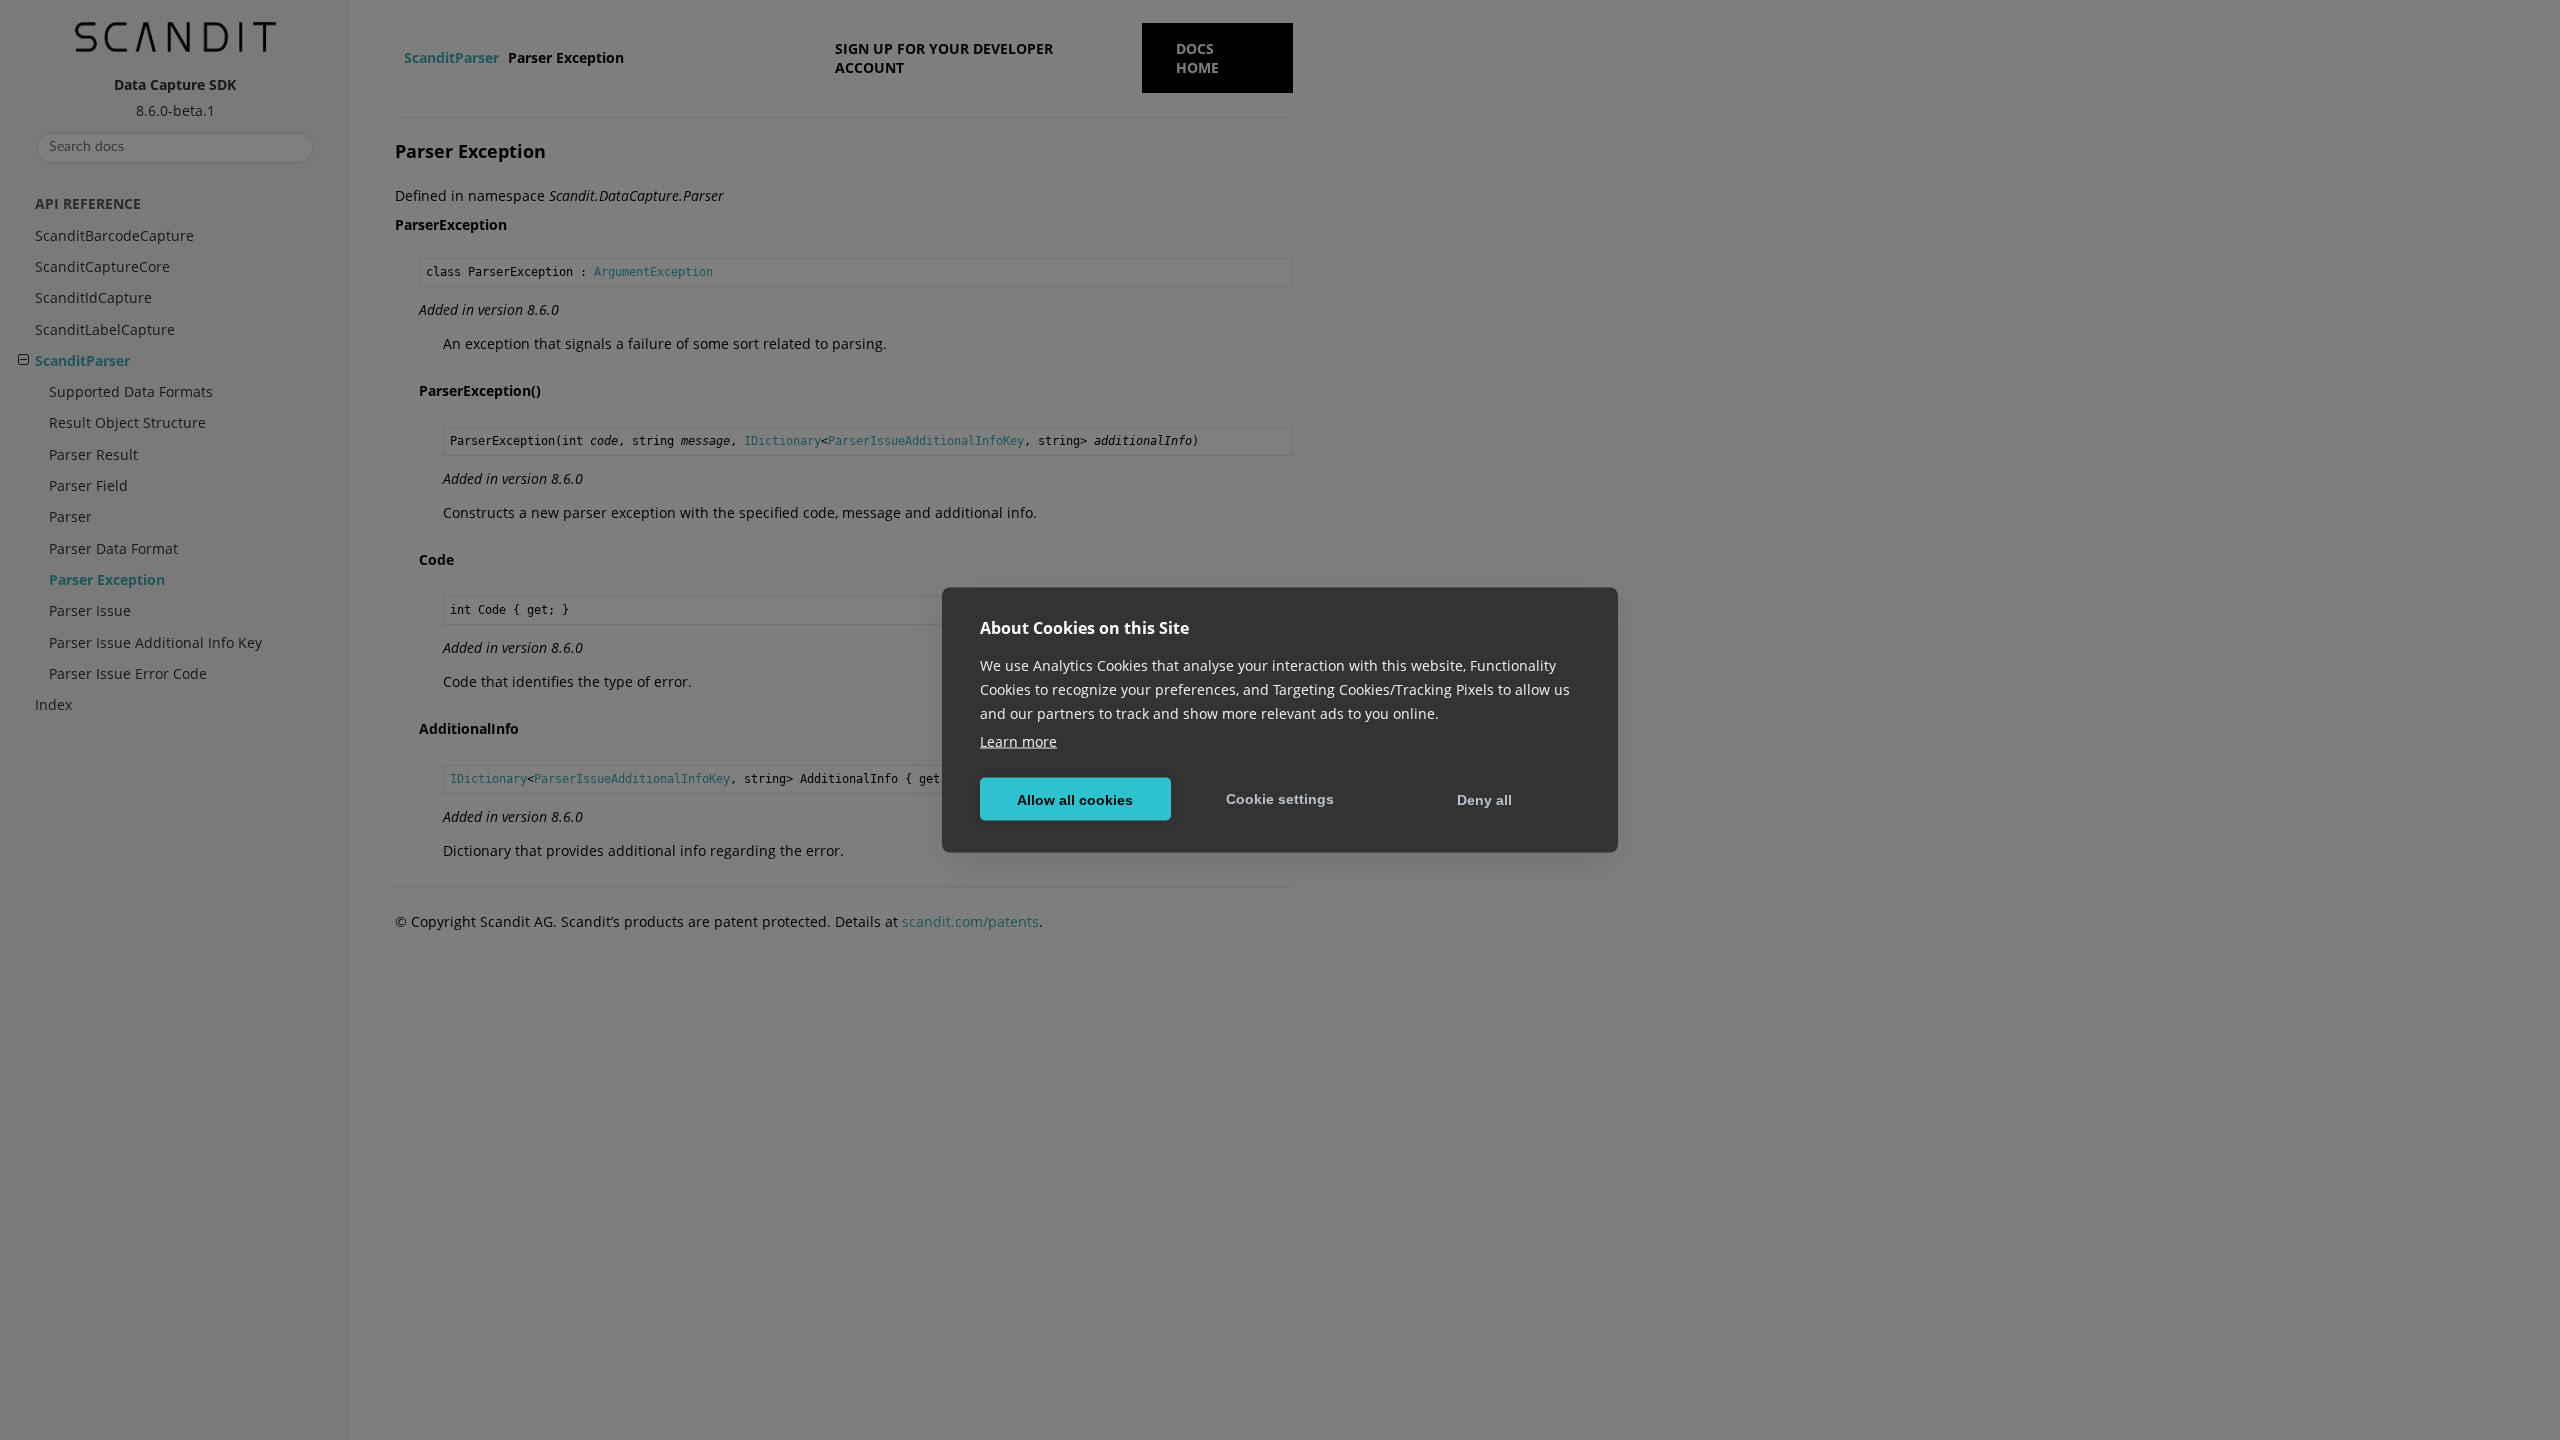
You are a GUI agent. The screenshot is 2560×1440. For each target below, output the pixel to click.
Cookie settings (1280, 798)
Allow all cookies (1075, 799)
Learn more (1018, 741)
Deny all (1484, 799)
